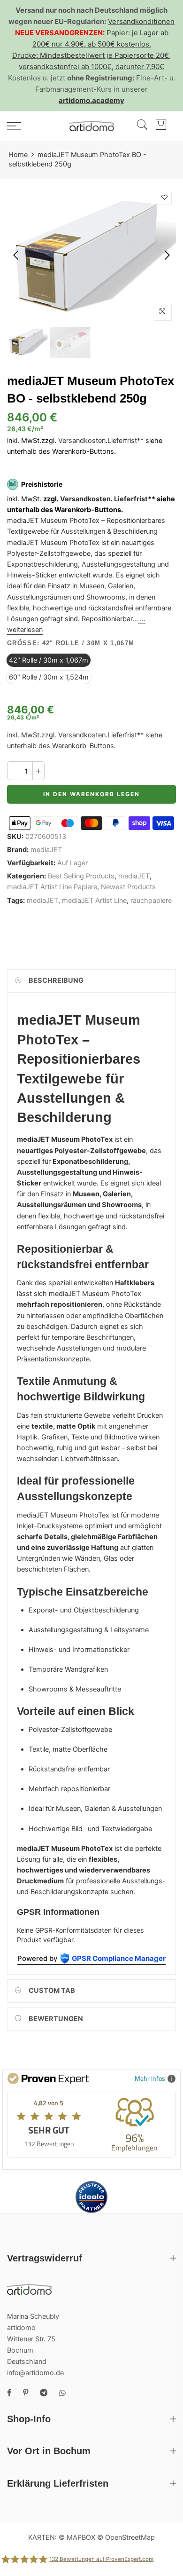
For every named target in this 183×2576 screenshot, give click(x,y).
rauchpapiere (151, 900)
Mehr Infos (150, 2078)
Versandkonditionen (141, 21)
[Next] (166, 255)
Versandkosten (82, 441)
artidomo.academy (91, 100)
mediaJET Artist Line (94, 900)
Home (18, 155)
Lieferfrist (122, 441)
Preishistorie (42, 484)
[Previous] (17, 255)
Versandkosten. (86, 498)
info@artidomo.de (35, 2373)
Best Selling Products (81, 876)
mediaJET (46, 849)
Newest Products (128, 887)
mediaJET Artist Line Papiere (52, 887)
